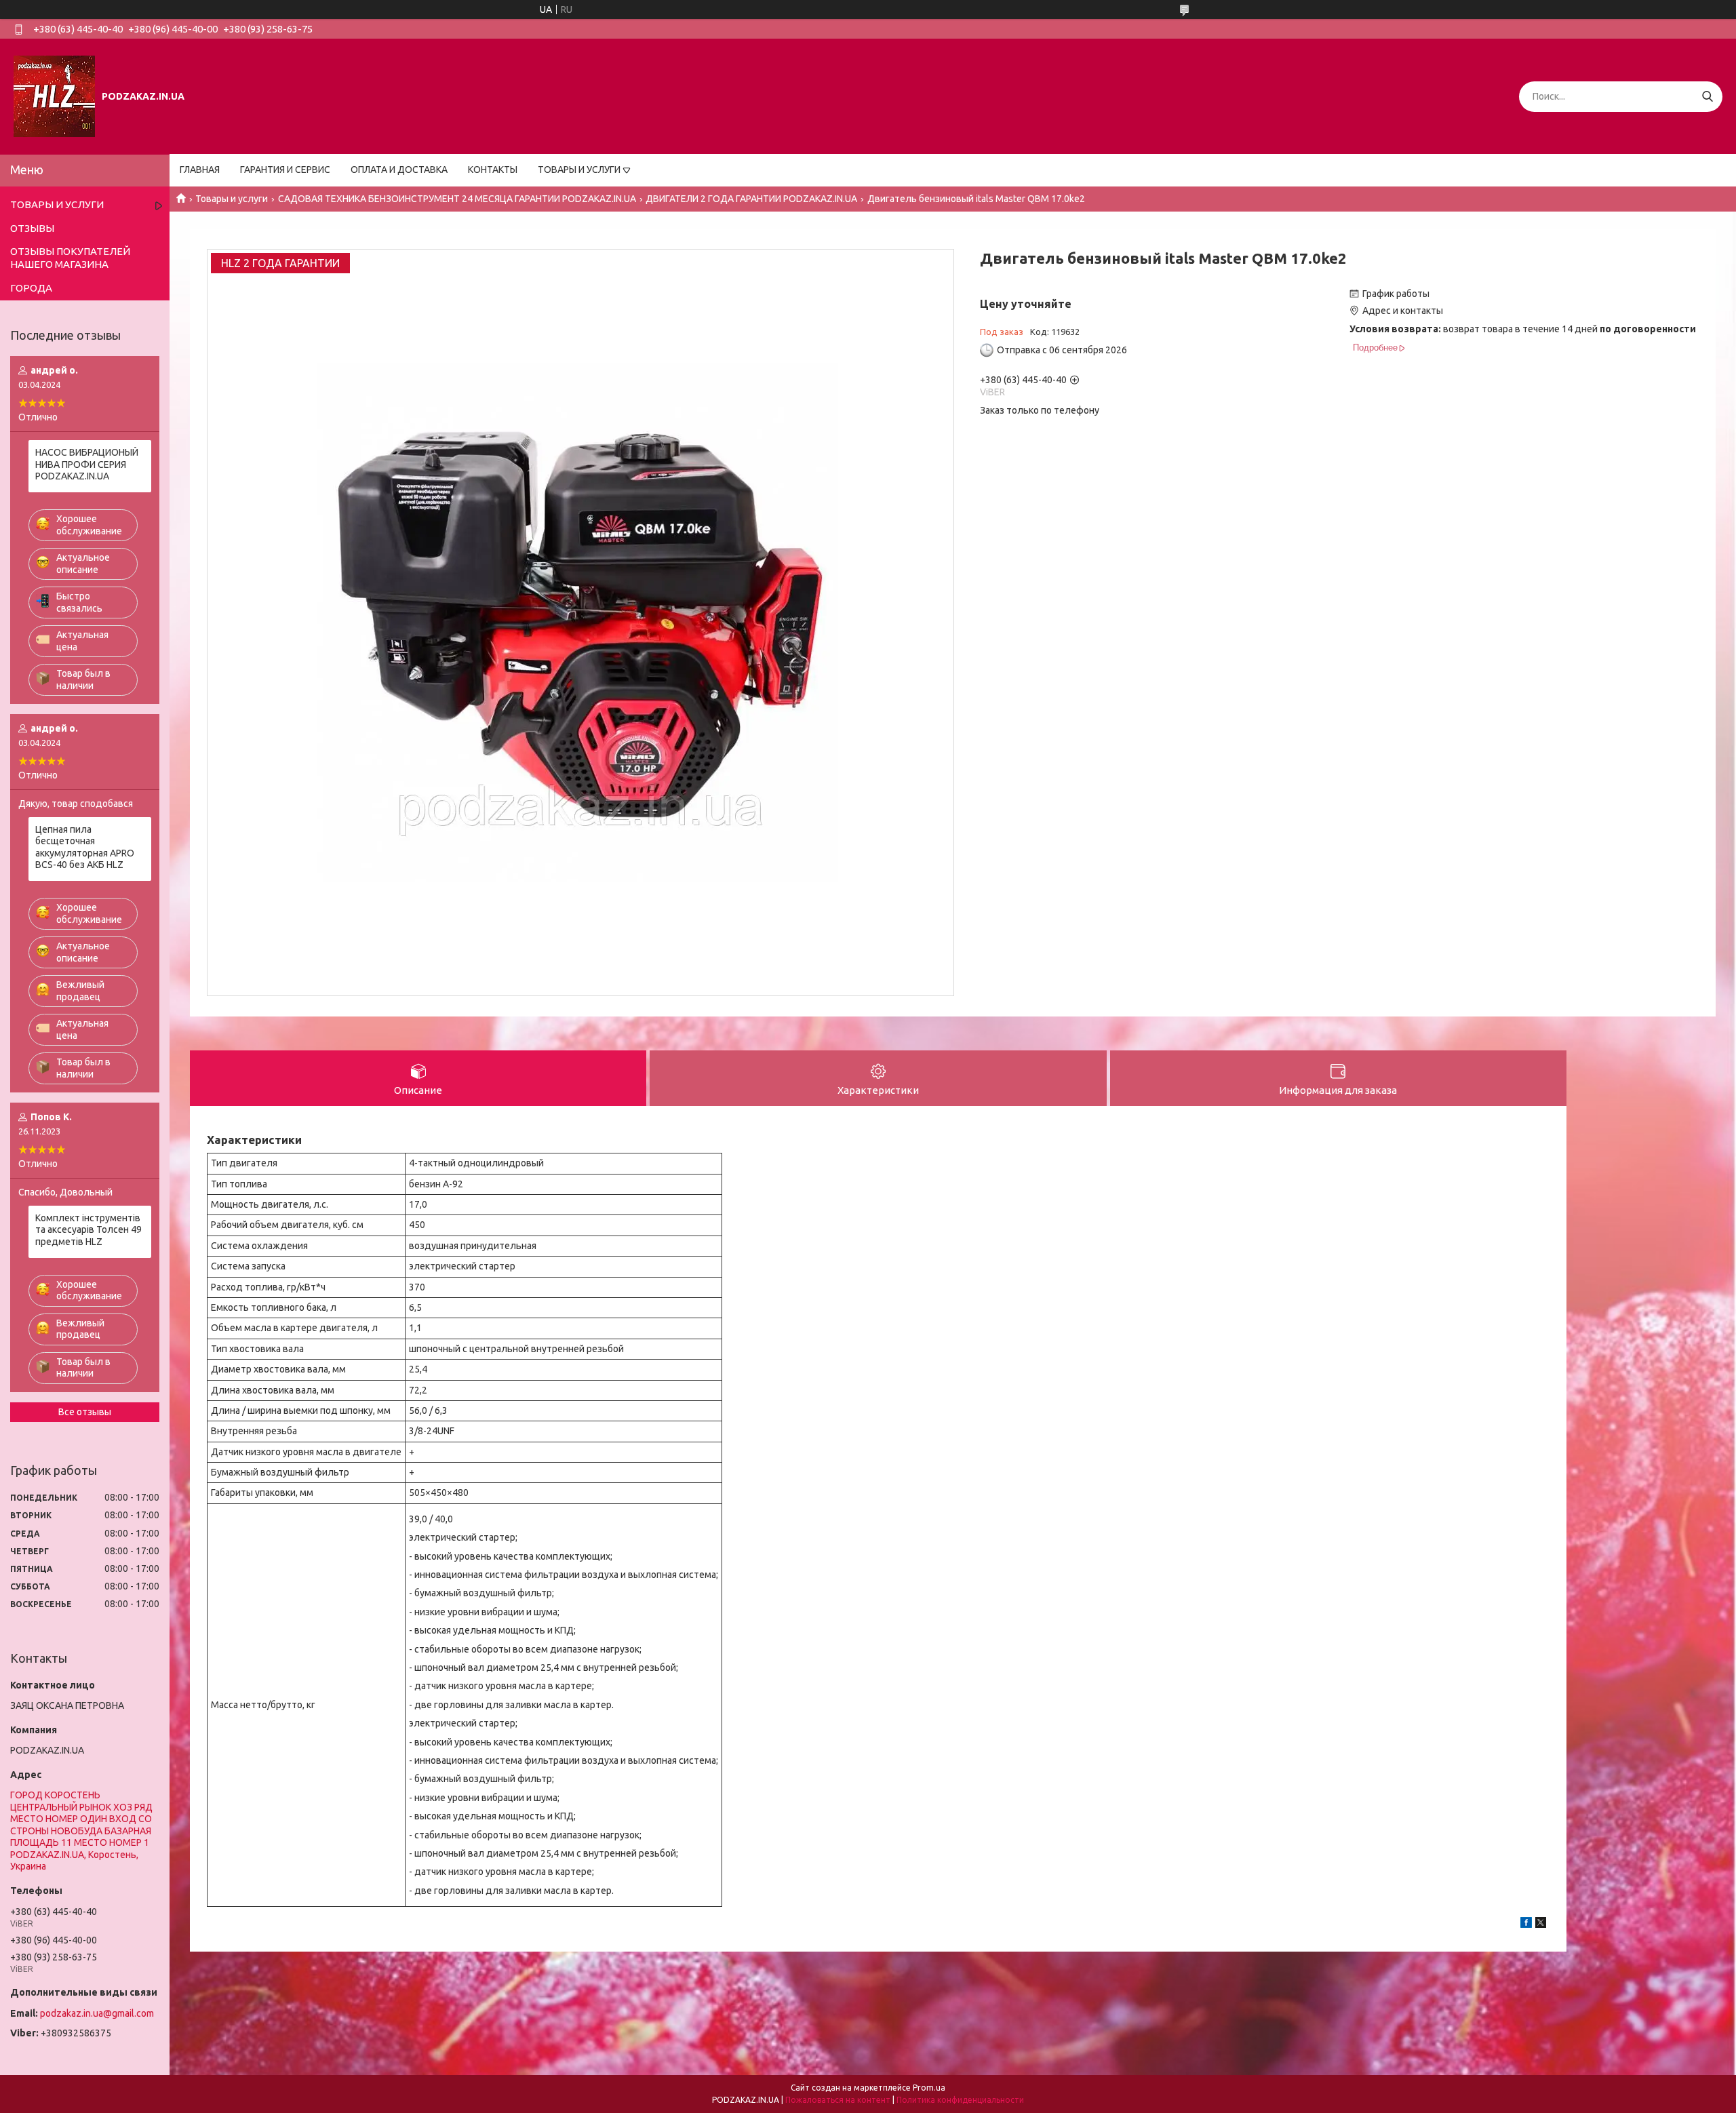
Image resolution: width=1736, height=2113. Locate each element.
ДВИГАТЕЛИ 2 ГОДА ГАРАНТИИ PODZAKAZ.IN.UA (751, 199)
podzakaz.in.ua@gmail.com (97, 2013)
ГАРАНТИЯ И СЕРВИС (285, 170)
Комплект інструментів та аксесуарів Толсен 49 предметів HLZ (88, 1230)
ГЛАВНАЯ (200, 170)
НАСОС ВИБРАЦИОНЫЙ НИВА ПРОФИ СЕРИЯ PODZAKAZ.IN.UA (87, 464)
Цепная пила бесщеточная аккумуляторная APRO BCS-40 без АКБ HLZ (85, 847)
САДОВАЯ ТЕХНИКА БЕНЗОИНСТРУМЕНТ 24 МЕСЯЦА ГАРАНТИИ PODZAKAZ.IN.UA (457, 199)
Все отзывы (85, 1412)
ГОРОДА (31, 288)
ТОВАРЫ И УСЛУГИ (579, 170)
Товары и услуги (232, 199)
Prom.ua (929, 2088)
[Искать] (1707, 97)
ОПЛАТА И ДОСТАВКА (399, 170)
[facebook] (1526, 1924)
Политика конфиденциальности (960, 2100)
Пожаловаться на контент (838, 2100)
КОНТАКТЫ (493, 170)
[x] (1541, 1924)
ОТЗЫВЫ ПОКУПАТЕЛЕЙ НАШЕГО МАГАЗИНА (70, 258)
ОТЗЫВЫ (32, 228)
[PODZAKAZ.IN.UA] (54, 96)
